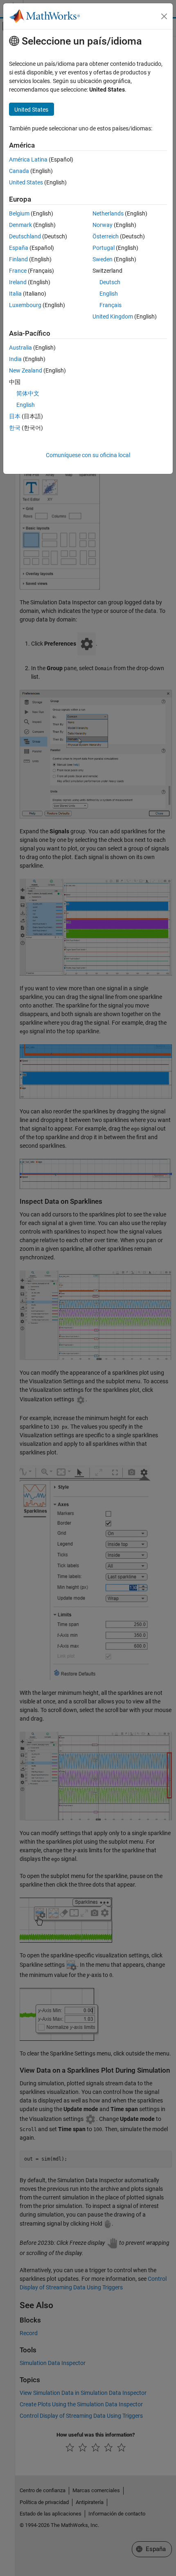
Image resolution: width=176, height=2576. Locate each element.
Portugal (104, 248)
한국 (15, 428)
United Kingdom (113, 316)
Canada (19, 171)
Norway (103, 225)
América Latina (28, 159)
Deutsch (110, 282)
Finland (18, 259)
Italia (15, 294)
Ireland (18, 282)
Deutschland (25, 236)
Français (111, 305)
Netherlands (108, 213)
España (19, 248)
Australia (20, 348)
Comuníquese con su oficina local (88, 455)
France (18, 271)
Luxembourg (25, 305)
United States (26, 182)
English (109, 294)
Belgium (19, 213)
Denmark (20, 225)
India (15, 359)
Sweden (103, 259)
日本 (15, 416)
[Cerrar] (164, 16)
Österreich (106, 236)
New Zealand (26, 370)
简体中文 (28, 393)
